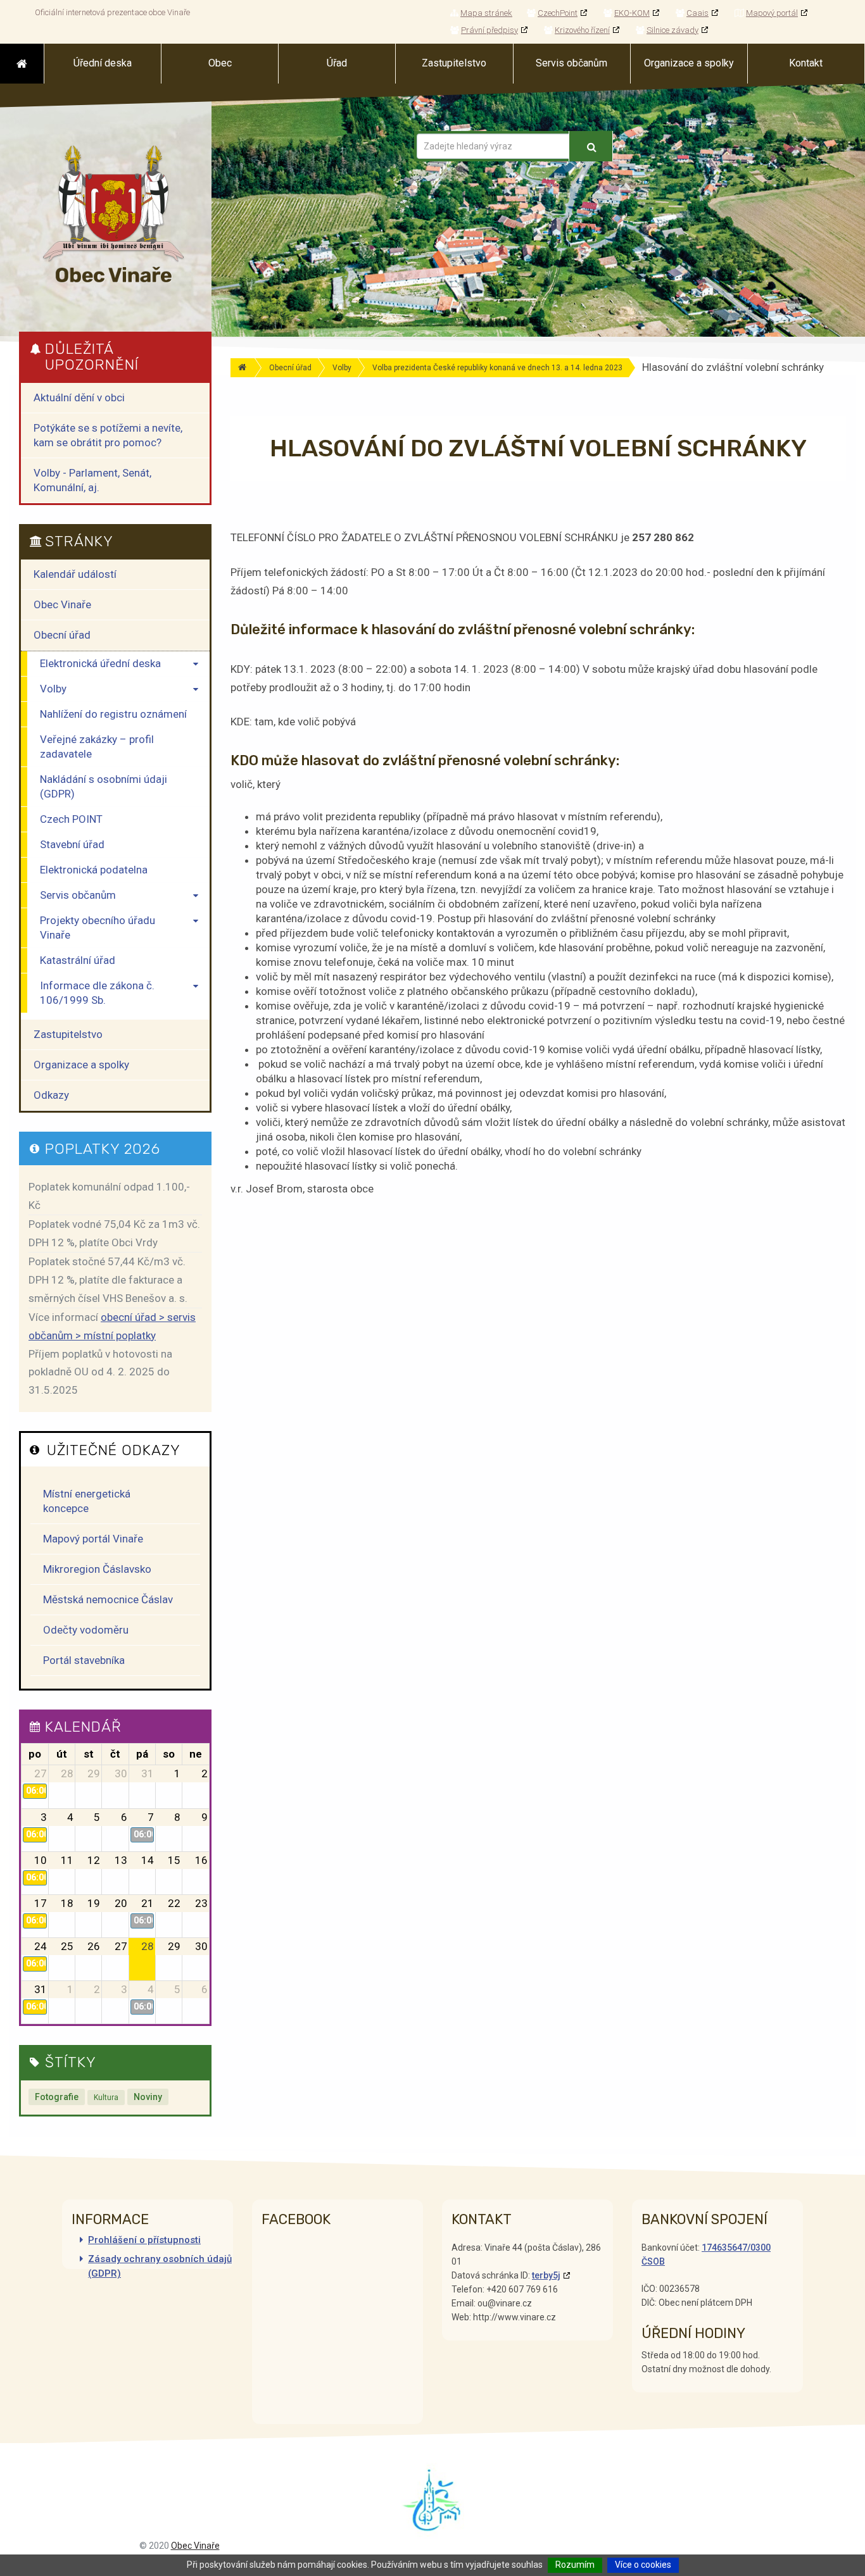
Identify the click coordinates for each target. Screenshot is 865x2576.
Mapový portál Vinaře (93, 1539)
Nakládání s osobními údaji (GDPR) (104, 786)
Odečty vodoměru (86, 1630)
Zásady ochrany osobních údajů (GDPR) (160, 2266)
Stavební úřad (72, 844)
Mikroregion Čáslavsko (97, 1569)
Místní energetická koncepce (87, 1501)
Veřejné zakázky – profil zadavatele (97, 747)
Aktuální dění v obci (79, 397)
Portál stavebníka (84, 1660)
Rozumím (575, 2565)
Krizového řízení (582, 30)
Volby (342, 368)
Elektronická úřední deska (100, 663)
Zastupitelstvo (68, 1034)
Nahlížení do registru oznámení (113, 714)
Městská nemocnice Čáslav (108, 1599)
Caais (698, 13)
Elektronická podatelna (94, 870)
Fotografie (57, 2097)
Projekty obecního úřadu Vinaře (98, 928)
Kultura (106, 2098)
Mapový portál (772, 13)
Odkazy (51, 1095)
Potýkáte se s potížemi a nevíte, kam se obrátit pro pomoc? (108, 435)
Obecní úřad (290, 368)
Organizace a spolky (81, 1065)
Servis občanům (78, 895)
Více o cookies (643, 2565)
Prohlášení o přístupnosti (144, 2240)
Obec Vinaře (62, 604)
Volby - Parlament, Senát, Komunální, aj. (92, 480)
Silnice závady (672, 30)
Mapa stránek (486, 13)
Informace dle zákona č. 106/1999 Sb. (97, 993)
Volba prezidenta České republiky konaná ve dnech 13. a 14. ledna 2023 (497, 368)
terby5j (546, 2275)
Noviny (148, 2097)
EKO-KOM (632, 13)
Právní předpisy (489, 30)
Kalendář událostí (75, 574)
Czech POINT (71, 819)
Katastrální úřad (78, 960)
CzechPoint (558, 13)
